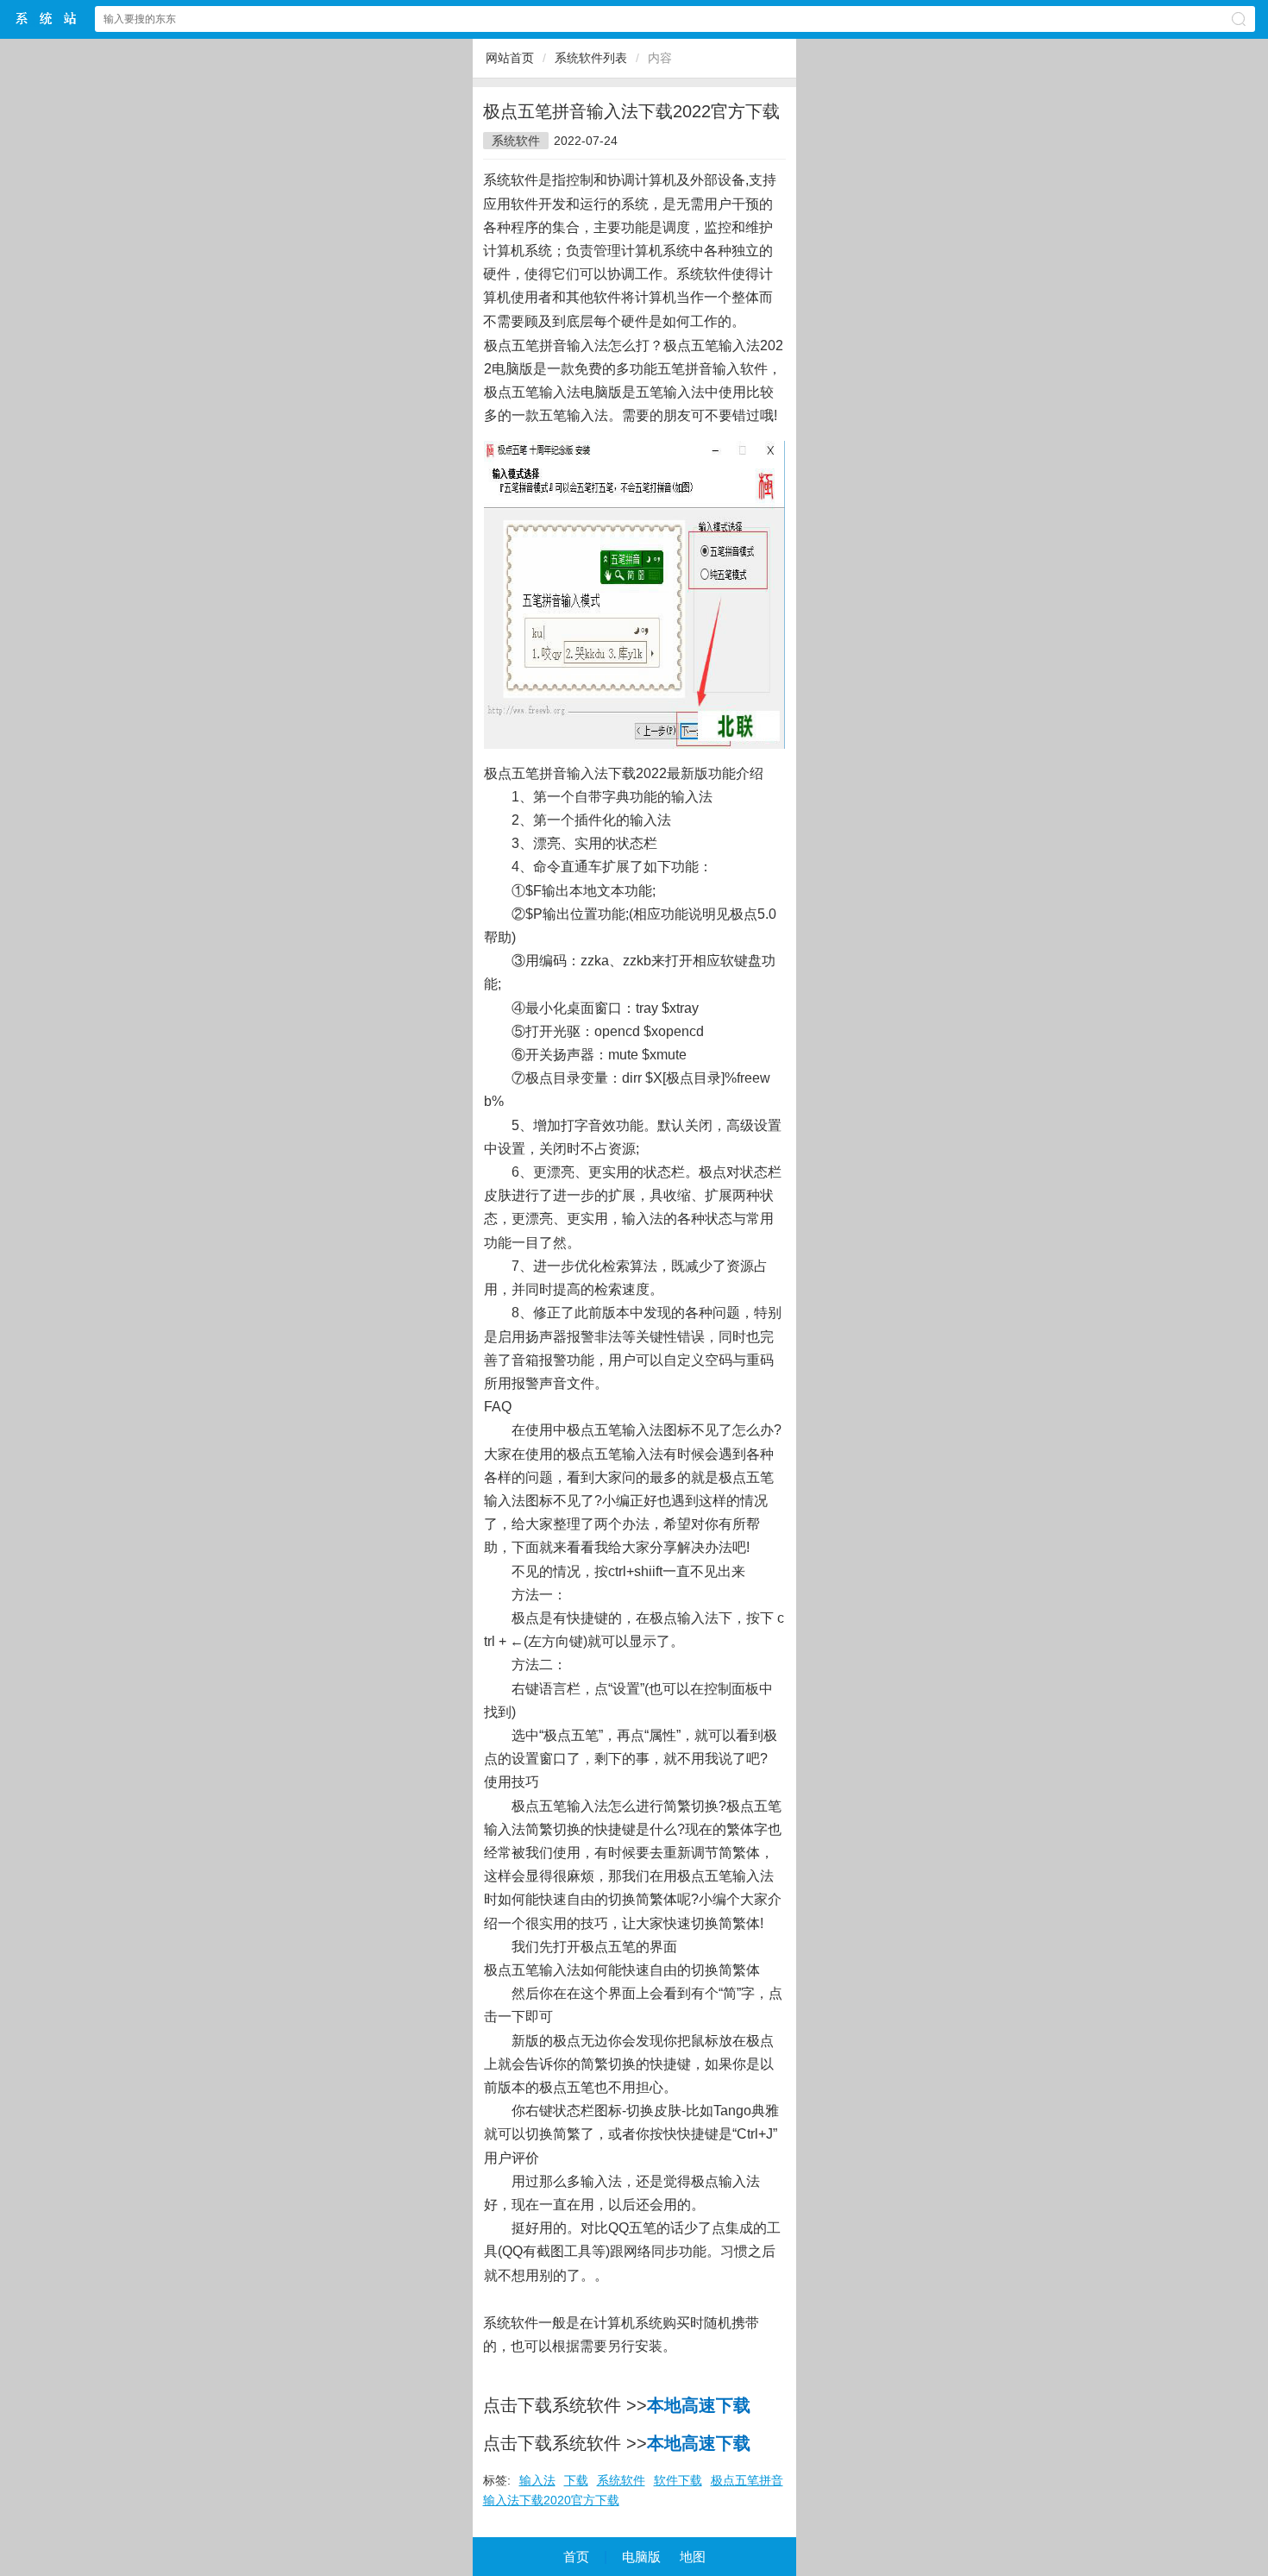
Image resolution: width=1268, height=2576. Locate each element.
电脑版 (641, 2557)
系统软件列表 (591, 58)
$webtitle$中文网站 (47, 19)
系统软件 (516, 141)
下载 (576, 2480)
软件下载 (678, 2480)
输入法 (537, 2480)
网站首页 (510, 58)
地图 (693, 2557)
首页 (576, 2557)
